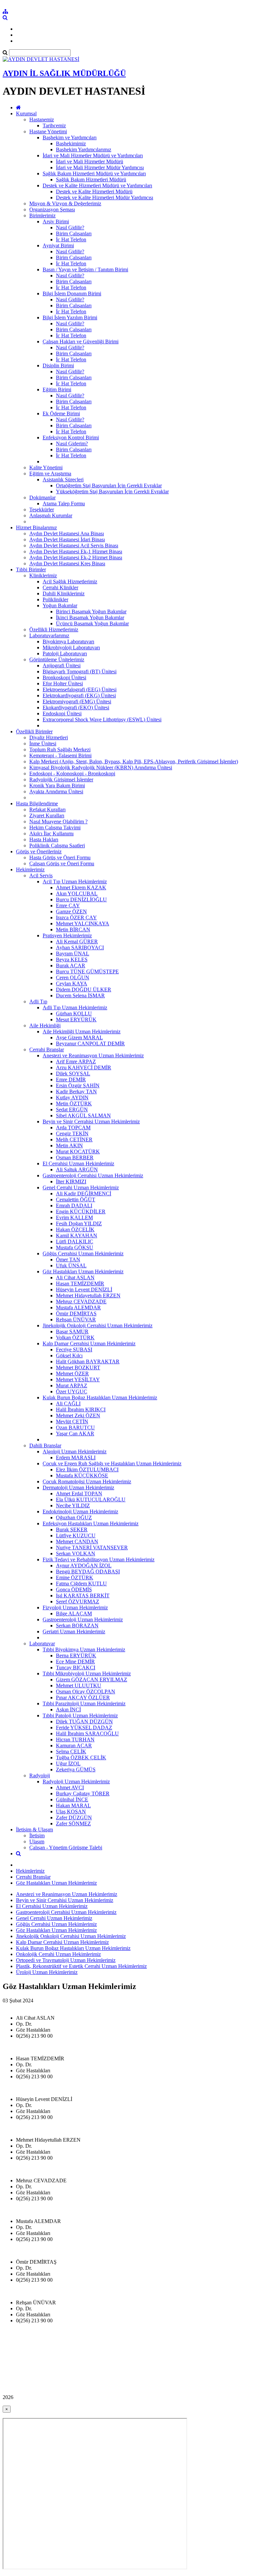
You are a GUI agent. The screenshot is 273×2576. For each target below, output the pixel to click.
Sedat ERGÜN (72, 1109)
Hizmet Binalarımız (36, 527)
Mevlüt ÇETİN (72, 1421)
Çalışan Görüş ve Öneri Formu (62, 863)
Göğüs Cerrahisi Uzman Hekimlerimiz (83, 1253)
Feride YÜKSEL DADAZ (84, 1727)
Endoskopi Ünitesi (62, 713)
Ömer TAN (68, 1259)
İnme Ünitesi (43, 743)
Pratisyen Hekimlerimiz (67, 935)
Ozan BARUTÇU (75, 1427)
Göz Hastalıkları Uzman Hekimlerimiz (83, 1271)
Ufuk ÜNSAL (71, 1265)
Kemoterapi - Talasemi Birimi (60, 755)
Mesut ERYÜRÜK (76, 1019)
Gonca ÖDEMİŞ (74, 1589)
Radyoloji (40, 1775)
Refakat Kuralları (47, 809)
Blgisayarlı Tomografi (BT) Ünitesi (80, 671)
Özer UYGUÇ (72, 1391)
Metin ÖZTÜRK (74, 1103)
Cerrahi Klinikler (60, 587)
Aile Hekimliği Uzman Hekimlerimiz (82, 1031)
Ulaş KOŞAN (71, 1811)
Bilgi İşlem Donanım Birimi (72, 293)
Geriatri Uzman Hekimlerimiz (74, 1631)
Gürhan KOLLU (74, 1013)
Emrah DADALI (74, 1205)
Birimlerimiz (42, 215)
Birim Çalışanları (74, 233)
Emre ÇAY (68, 905)
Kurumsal (26, 113)
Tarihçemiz (54, 125)
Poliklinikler (55, 599)
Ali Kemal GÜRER (77, 941)
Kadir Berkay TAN (76, 1091)
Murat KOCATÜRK (78, 1151)
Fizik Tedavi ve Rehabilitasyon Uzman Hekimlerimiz (99, 1559)
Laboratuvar (42, 1643)
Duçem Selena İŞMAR (80, 995)
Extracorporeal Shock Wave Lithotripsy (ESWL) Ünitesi (102, 719)
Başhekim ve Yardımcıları (70, 137)
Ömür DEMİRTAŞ (76, 1313)
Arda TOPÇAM (73, 1127)
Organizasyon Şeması (52, 209)
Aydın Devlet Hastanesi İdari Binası (67, 539)
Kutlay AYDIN (72, 1097)
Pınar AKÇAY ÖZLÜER (83, 1697)
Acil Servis (41, 875)
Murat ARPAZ (72, 1385)
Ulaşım (37, 1841)
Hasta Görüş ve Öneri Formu (60, 857)
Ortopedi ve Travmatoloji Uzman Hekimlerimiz (66, 1960)
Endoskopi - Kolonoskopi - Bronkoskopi (72, 773)
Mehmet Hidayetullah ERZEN (88, 1295)
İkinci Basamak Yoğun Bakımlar (90, 617)
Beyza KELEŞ (72, 959)
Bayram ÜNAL (73, 953)
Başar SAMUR (72, 1331)
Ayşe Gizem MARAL (79, 1037)
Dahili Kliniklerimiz (64, 593)
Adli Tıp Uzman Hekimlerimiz (75, 1007)
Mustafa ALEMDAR (78, 1307)
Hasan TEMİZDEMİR (80, 1283)
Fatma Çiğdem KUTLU (81, 1583)
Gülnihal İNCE (72, 1799)
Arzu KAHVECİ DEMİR (84, 1067)
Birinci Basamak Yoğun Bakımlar (91, 611)
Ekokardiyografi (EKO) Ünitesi (76, 707)
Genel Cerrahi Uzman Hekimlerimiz (81, 1187)
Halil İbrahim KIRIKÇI (81, 1409)
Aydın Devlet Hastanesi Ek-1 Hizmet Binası (76, 551)
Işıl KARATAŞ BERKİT (83, 1595)
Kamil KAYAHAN (77, 1235)
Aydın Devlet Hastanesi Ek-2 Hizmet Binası (76, 557)
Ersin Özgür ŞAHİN (78, 1085)
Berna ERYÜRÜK (76, 1655)
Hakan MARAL (73, 1805)
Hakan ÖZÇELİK (75, 1229)
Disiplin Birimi (58, 365)
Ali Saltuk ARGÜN (77, 1169)
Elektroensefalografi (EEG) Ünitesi (80, 689)
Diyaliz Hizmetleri (49, 737)
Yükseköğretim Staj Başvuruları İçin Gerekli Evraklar (112, 491)
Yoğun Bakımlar (60, 605)
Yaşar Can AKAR (75, 1433)
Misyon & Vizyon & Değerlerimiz (65, 203)
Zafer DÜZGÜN (74, 1817)
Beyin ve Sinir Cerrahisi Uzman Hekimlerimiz (91, 1121)
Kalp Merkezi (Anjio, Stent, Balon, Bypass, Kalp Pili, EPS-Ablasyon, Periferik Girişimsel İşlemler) (134, 761)
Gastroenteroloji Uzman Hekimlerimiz (83, 1619)
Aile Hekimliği (45, 1025)
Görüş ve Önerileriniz (39, 851)
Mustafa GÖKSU (75, 1247)
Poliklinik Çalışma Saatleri (57, 845)
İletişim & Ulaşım (34, 1829)
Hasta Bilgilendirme (37, 803)
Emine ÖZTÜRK (75, 1577)
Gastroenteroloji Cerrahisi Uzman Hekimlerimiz (93, 1175)
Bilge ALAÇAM (74, 1613)
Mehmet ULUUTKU (79, 1685)
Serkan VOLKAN (76, 1553)
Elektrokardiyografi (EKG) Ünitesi (79, 695)
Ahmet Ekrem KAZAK (81, 887)
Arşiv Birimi (56, 221)
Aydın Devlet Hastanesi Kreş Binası (67, 563)
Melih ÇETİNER (74, 1139)
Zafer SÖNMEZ (73, 1823)
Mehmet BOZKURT (78, 1367)
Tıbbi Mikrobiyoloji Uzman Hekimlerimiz (87, 1673)
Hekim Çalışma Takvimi (55, 827)
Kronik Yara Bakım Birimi (57, 785)
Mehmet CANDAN (77, 1541)
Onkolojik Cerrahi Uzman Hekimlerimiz (58, 1954)
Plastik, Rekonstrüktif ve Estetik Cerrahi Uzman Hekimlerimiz (81, 1966)
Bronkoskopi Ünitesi (64, 677)
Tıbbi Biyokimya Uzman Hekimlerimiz (84, 1649)
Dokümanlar (42, 497)
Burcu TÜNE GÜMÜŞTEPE (87, 971)
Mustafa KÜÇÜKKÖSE (82, 1475)
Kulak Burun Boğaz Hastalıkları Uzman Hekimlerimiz (100, 1397)
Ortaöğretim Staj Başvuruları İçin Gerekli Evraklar (109, 485)
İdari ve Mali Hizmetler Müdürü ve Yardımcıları (93, 155)
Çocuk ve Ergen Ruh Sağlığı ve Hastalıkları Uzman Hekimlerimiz (112, 1463)
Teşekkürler (42, 509)
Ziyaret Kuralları (47, 815)
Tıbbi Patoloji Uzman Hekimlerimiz (80, 1715)
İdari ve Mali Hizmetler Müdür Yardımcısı (100, 167)
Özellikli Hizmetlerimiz (54, 629)
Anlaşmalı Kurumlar (51, 515)
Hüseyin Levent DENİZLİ (84, 1289)
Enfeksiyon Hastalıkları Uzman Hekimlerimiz (91, 1523)
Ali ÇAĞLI (68, 1403)
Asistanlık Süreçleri (63, 479)
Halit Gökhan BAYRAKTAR (88, 1361)
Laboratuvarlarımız (49, 635)
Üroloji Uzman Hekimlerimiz (47, 1972)
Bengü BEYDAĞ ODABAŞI (88, 1571)
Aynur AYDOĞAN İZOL (84, 1565)
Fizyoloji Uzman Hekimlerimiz (75, 1607)
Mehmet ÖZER (72, 1373)
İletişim (37, 1835)
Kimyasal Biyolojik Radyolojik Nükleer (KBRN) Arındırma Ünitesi (101, 767)
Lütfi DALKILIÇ (75, 1241)
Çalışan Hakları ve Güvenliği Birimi (81, 341)
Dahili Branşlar (45, 1445)
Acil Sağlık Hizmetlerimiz (70, 581)
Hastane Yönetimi (48, 131)
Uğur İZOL (68, 1763)
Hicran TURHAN (75, 1739)
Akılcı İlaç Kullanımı (51, 833)
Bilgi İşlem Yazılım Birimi (70, 317)
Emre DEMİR (71, 1079)
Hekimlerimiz (30, 869)
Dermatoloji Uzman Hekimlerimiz (78, 1487)
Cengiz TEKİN (72, 1133)
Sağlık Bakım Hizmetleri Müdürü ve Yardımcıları (94, 173)
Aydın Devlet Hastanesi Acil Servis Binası (74, 545)
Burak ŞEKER (72, 1529)
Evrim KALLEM (74, 1217)
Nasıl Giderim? (72, 443)
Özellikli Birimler (34, 731)
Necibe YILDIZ (73, 1505)
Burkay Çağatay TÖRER (83, 1793)
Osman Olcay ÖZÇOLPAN (86, 1691)
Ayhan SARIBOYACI (80, 947)
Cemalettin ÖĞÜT (76, 1199)
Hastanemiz (42, 119)
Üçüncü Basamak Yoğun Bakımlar (92, 623)
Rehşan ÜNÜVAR (76, 1319)
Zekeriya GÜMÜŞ (76, 1769)
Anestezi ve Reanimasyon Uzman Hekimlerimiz (93, 1055)
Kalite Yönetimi (46, 467)
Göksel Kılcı (69, 1355)
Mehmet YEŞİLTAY (78, 1379)
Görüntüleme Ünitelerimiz (57, 659)
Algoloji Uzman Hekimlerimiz (75, 1451)
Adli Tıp (38, 1001)
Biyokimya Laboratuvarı (68, 641)
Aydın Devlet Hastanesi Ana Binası (67, 533)
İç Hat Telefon (71, 239)
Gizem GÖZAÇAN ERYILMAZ (92, 1679)
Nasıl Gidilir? (70, 227)
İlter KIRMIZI (71, 1181)
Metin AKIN (69, 1145)
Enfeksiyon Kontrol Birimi (71, 437)
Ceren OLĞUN (73, 977)
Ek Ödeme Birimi (61, 413)
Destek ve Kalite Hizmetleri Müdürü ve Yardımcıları (97, 185)
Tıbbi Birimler (31, 569)
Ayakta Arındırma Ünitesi (56, 791)
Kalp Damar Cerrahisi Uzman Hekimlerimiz (89, 1343)
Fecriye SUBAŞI (74, 1349)
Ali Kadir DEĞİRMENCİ (84, 1193)
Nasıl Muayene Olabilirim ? (58, 821)
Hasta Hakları (44, 839)
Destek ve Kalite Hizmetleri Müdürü (94, 191)
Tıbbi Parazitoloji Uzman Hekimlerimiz (84, 1703)
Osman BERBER (75, 1157)
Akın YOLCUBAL (77, 893)
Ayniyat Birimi (58, 245)
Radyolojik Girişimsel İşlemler (61, 779)
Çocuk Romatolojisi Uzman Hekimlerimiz (87, 1481)
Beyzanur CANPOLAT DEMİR (90, 1043)
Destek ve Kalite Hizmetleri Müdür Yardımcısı (105, 197)
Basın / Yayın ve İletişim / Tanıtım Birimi (85, 269)
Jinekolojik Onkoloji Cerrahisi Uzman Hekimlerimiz (98, 1325)
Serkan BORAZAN (77, 1625)
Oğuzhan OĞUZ (74, 1517)
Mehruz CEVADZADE (81, 1301)
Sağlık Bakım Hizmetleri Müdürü (91, 179)
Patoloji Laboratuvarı (65, 653)
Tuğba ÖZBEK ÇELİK (81, 1757)
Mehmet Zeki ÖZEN (78, 1415)
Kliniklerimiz (43, 575)
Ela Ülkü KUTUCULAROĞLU (91, 1499)
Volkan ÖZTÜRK (75, 1337)
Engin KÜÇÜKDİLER (81, 1211)
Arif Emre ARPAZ (76, 1061)
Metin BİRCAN (73, 929)
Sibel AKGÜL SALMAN (83, 1115)
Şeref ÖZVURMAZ (78, 1601)
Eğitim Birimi (57, 389)
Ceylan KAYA (72, 983)
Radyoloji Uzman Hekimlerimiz (76, 1781)
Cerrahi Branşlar (47, 1049)
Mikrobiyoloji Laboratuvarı (71, 647)
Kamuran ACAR (74, 1745)
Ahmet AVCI (70, 1787)
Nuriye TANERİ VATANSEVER (92, 1547)
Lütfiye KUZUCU (76, 1535)
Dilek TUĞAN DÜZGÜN (84, 1721)
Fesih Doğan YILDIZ (79, 1223)
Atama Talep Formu (64, 503)
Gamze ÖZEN (71, 911)
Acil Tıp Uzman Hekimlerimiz (75, 881)
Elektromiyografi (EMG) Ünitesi (77, 701)
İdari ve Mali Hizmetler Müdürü (90, 161)
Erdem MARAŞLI (76, 1457)
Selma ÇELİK (71, 1751)
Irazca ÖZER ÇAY (76, 917)
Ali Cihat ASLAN (75, 1277)
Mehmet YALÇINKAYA (83, 923)
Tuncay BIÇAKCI (76, 1667)
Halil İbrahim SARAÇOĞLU (87, 1733)
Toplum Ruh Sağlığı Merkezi (60, 749)
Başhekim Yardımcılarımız (84, 149)
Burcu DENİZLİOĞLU (81, 899)
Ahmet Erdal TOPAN (79, 1493)
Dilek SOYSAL (73, 1073)
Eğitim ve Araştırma (50, 473)
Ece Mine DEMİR (75, 1661)
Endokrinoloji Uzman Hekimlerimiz (80, 1511)
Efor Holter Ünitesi (63, 683)
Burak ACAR (71, 965)
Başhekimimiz (71, 143)
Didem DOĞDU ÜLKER (84, 989)
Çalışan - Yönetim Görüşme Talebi (66, 1847)
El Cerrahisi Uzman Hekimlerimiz (78, 1163)
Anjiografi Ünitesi (62, 665)
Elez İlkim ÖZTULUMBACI (87, 1469)
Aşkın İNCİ (68, 1709)
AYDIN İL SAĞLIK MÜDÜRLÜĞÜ (64, 73)
